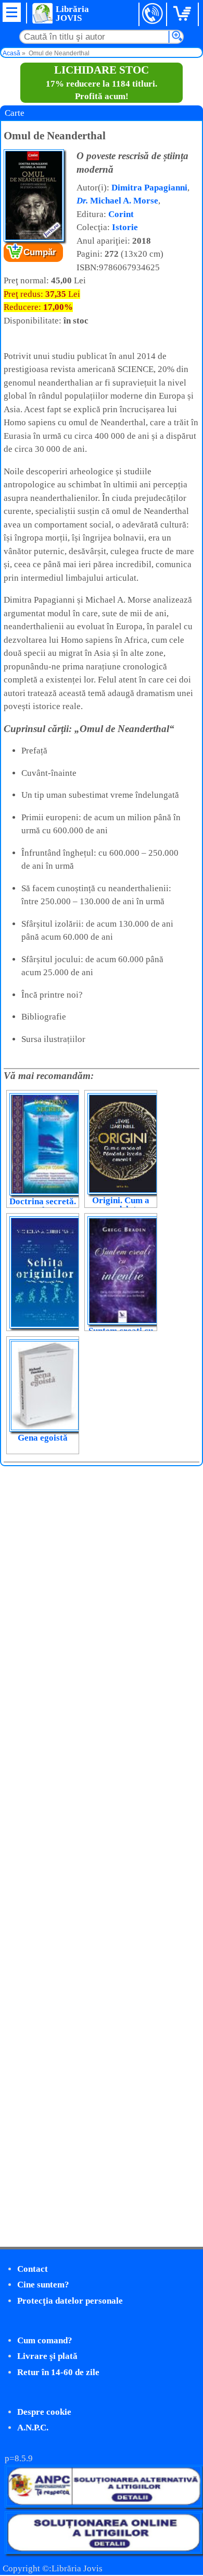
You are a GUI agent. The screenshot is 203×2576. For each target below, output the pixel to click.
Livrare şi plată (47, 2356)
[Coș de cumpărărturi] (184, 14)
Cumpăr (40, 252)
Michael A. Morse (117, 201)
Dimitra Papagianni (149, 188)
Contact (33, 2269)
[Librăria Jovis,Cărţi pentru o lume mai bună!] (42, 13)
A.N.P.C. (33, 2428)
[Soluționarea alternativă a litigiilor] (104, 2505)
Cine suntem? (43, 2285)
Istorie (125, 227)
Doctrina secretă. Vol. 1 (43, 1206)
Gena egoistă (43, 1438)
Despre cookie (44, 2412)
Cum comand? (45, 2340)
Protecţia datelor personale (70, 2301)
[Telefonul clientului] (153, 14)
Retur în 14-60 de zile (58, 2372)
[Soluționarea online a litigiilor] (104, 2551)
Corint (121, 214)
